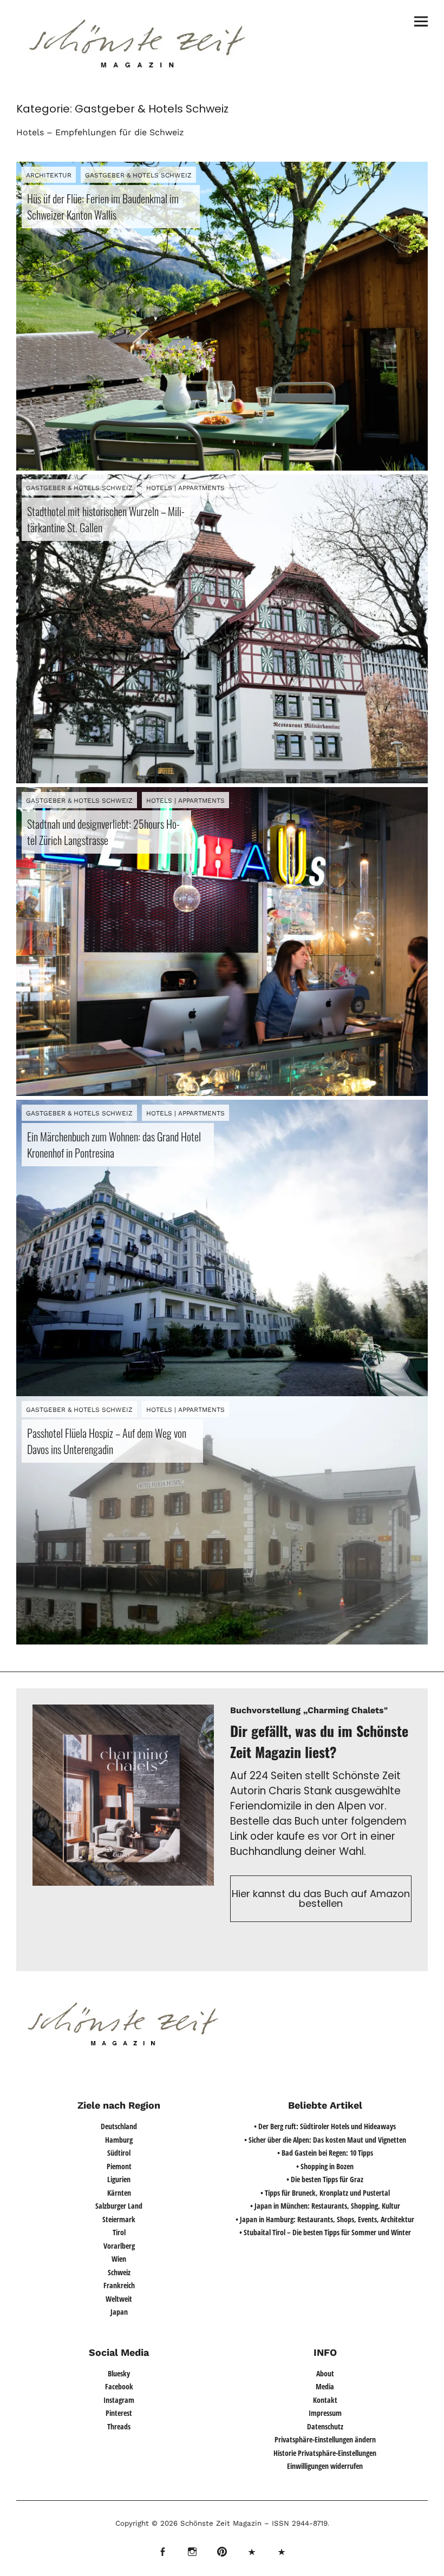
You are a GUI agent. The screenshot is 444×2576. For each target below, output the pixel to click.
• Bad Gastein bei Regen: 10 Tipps (325, 2153)
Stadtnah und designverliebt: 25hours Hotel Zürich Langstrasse (103, 832)
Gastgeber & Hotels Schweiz (138, 175)
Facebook (119, 2386)
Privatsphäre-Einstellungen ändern (325, 2439)
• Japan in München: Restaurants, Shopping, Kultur (325, 2206)
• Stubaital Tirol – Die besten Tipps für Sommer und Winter (325, 2232)
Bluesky (119, 2373)
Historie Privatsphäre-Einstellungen (325, 2453)
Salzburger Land (119, 2206)
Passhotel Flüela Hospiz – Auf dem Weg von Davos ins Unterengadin (107, 1441)
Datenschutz (325, 2426)
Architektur (49, 175)
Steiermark (119, 2219)
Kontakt (325, 2400)
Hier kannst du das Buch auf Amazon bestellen (321, 1898)
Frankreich (119, 2285)
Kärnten (119, 2193)
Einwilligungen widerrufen (325, 2466)
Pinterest (119, 2413)
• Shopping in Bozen (325, 2166)
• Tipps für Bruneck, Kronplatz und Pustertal (325, 2193)
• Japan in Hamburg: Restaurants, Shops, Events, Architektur (325, 2219)
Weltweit (119, 2299)
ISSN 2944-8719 (298, 2523)
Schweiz (119, 2272)
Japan (119, 2312)
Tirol (119, 2232)
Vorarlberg (119, 2246)
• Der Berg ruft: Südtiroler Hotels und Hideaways (325, 2126)
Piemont (119, 2166)
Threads (119, 2426)
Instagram (119, 2400)
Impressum (325, 2413)
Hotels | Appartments (185, 488)
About (325, 2373)
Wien (119, 2259)
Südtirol (119, 2153)
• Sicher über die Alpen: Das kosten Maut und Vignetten (325, 2140)
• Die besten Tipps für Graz (325, 2179)
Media (325, 2386)
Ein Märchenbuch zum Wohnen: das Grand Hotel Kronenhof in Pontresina (114, 1145)
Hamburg (119, 2140)
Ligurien (119, 2179)
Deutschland (119, 2126)
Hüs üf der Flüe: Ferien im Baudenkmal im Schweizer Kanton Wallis (103, 207)
